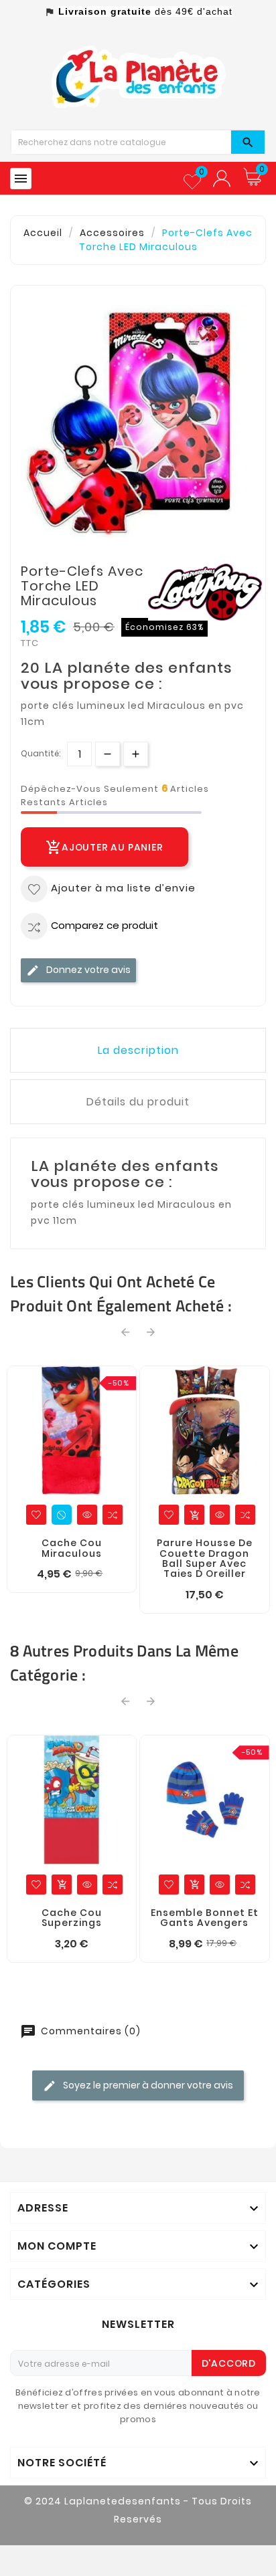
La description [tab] (138, 1050)
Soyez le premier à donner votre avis (147, 2085)
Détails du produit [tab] (138, 1102)
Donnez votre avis (87, 970)
